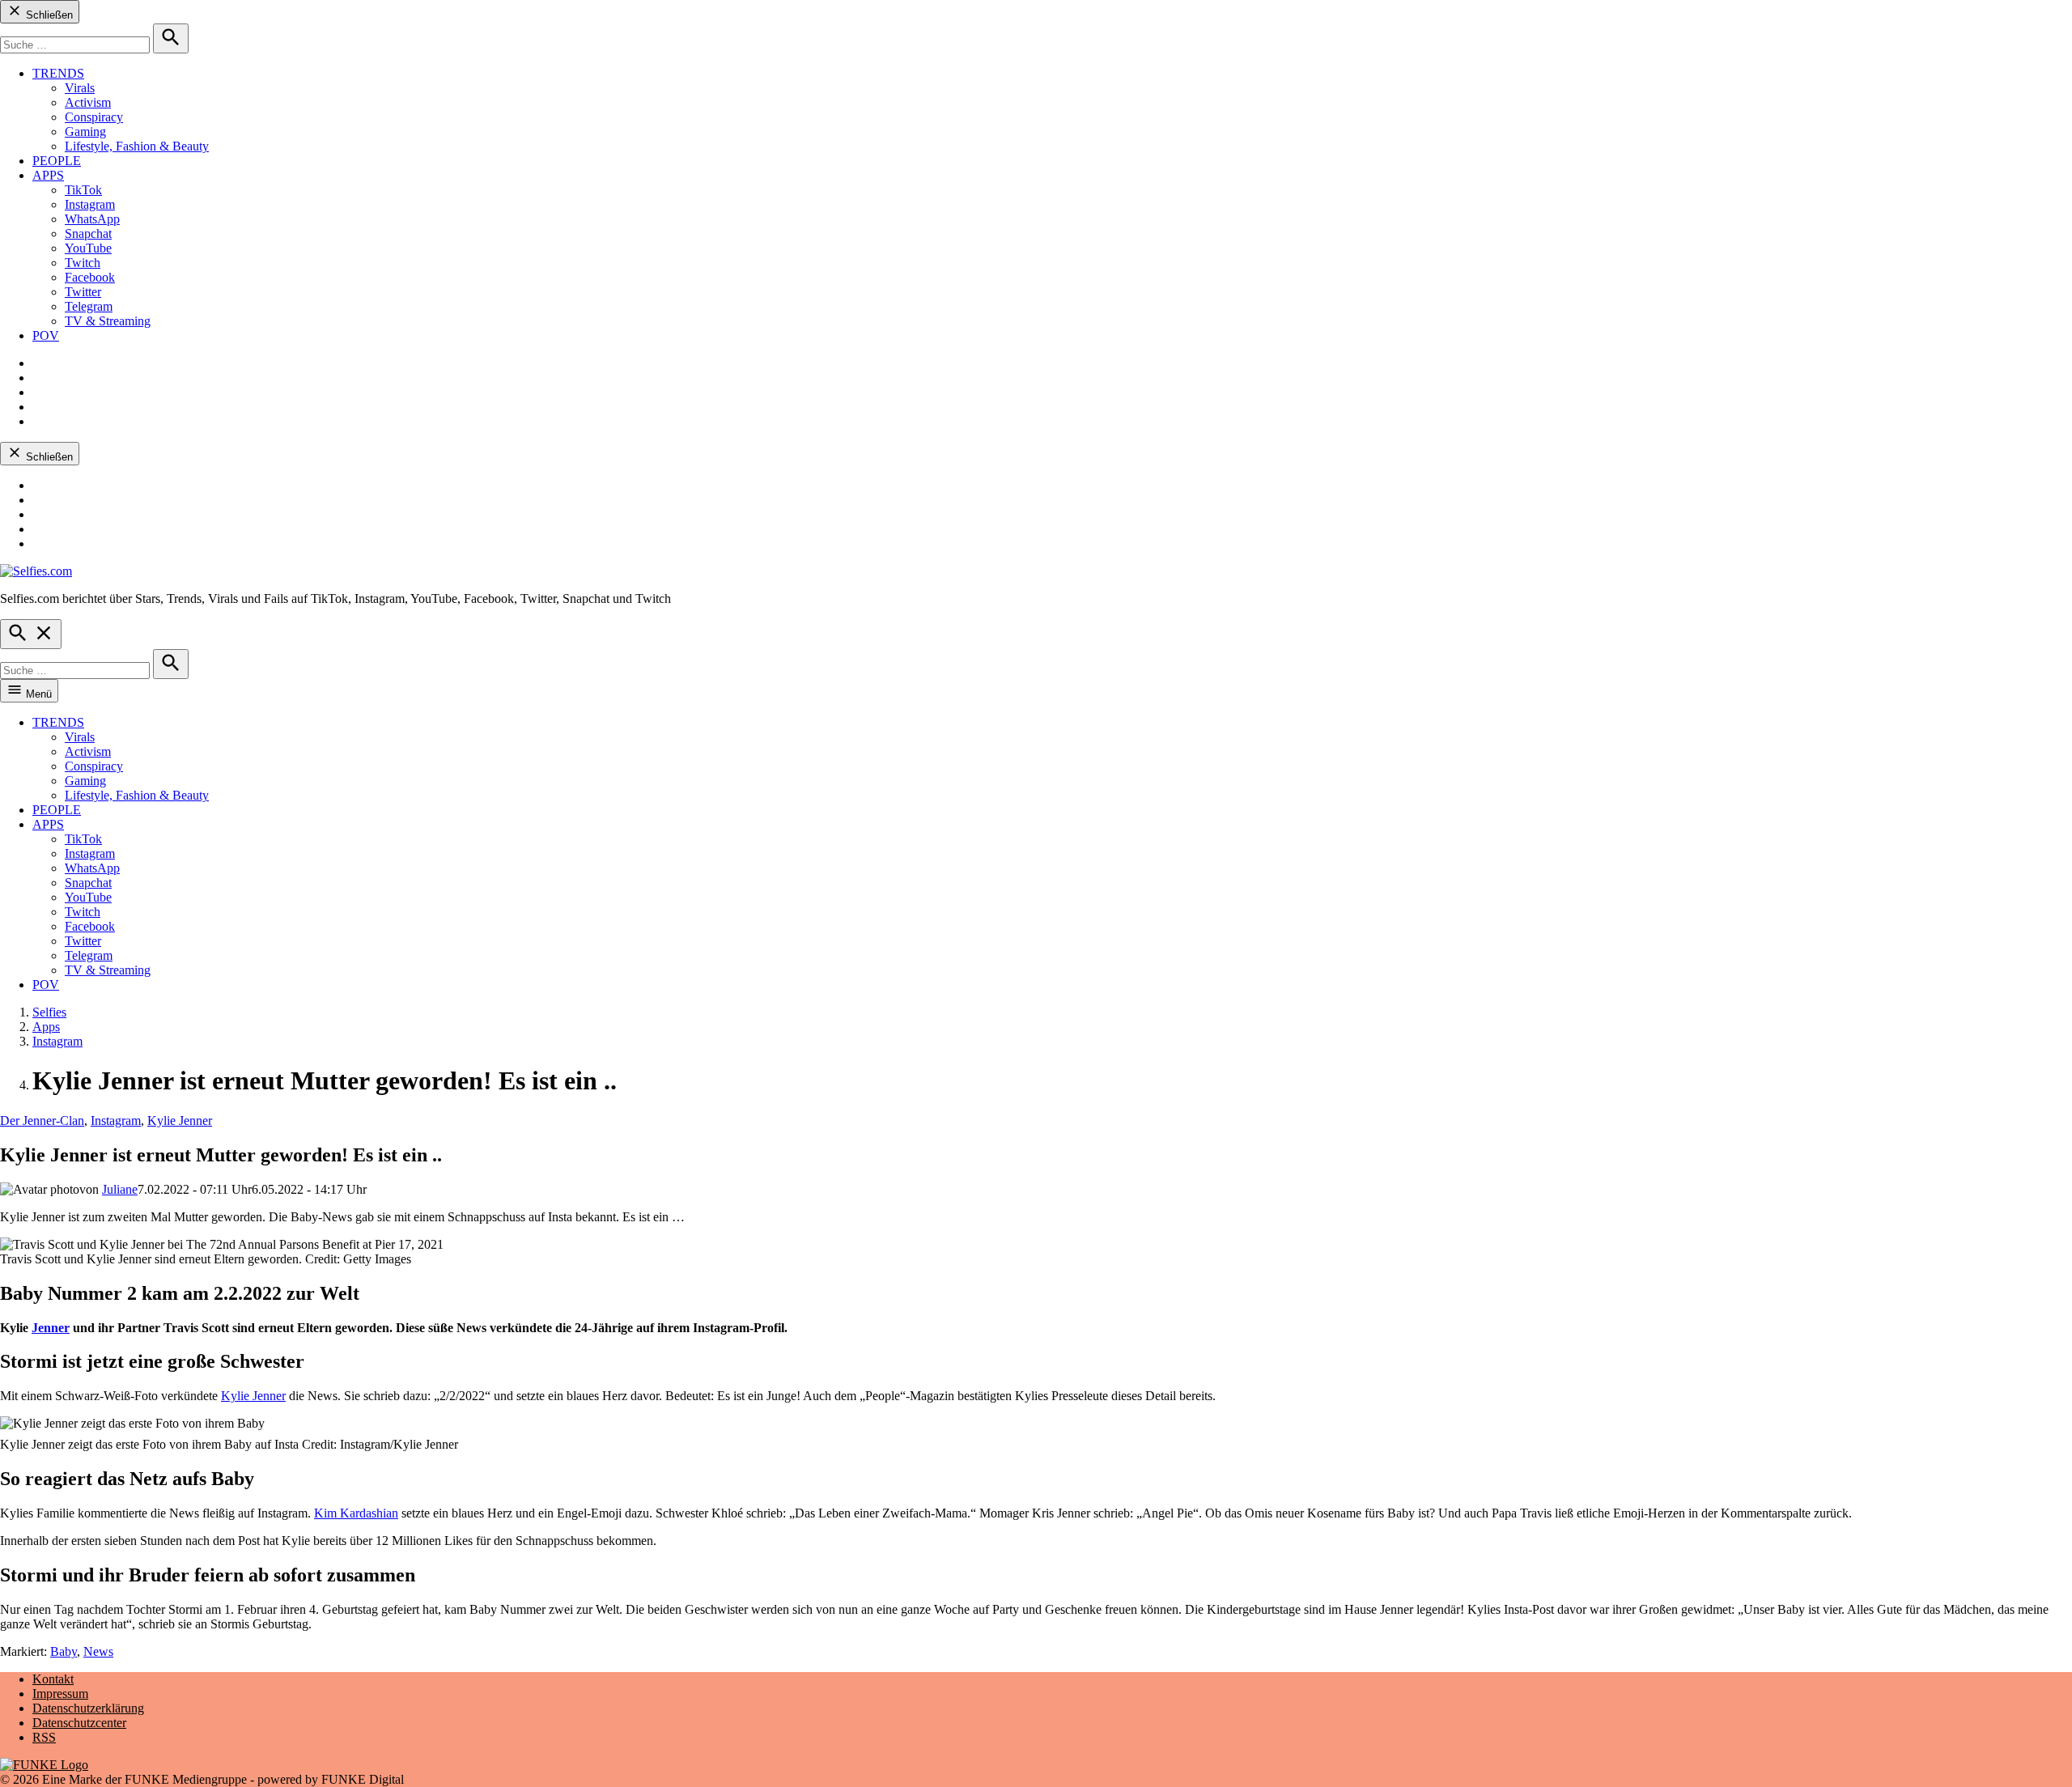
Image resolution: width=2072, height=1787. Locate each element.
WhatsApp (92, 219)
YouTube (88, 248)
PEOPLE (57, 161)
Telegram (89, 306)
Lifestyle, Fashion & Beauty (137, 146)
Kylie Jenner (180, 1121)
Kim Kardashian (356, 1513)
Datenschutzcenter (79, 1723)
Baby (64, 1651)
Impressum (60, 1694)
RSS (44, 1737)
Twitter (83, 292)
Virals (80, 88)
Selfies (49, 1012)
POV (46, 335)
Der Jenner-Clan (42, 1121)
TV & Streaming (108, 321)
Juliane (120, 1189)
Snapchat (88, 233)
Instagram (90, 204)
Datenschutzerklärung (88, 1708)
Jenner (51, 1328)
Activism (88, 102)
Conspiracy (94, 117)
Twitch (83, 263)
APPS (48, 175)
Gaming (85, 132)
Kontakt (53, 1679)
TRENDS (58, 73)
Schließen (48, 15)
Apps (46, 1027)
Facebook (90, 277)
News (98, 1651)
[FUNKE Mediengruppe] (44, 1765)
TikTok (83, 190)
